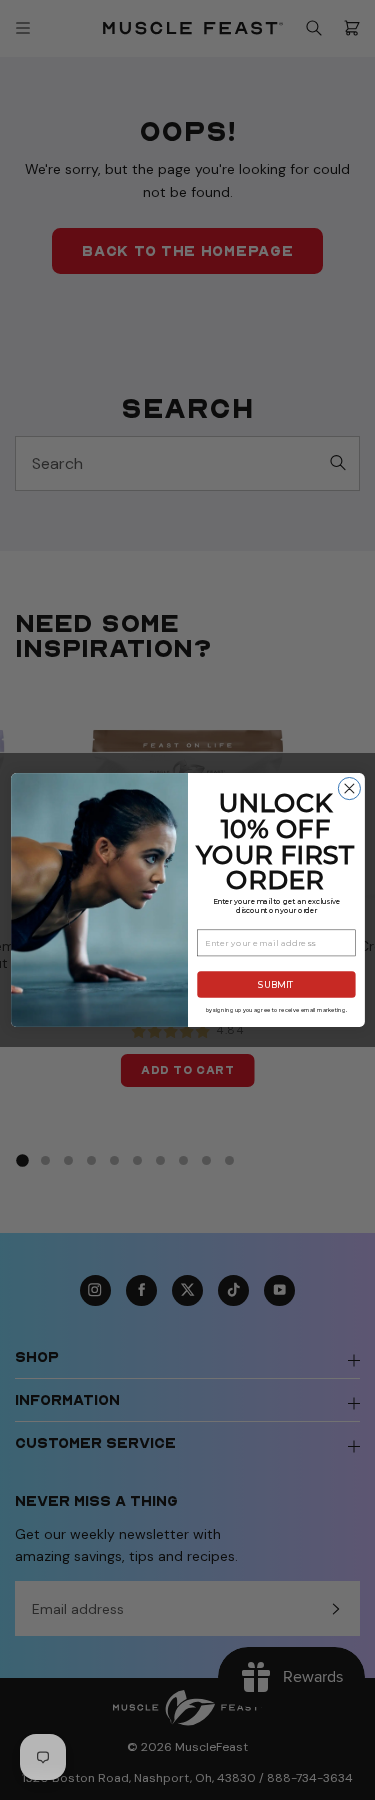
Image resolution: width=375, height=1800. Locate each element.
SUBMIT (276, 984)
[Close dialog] (349, 789)
